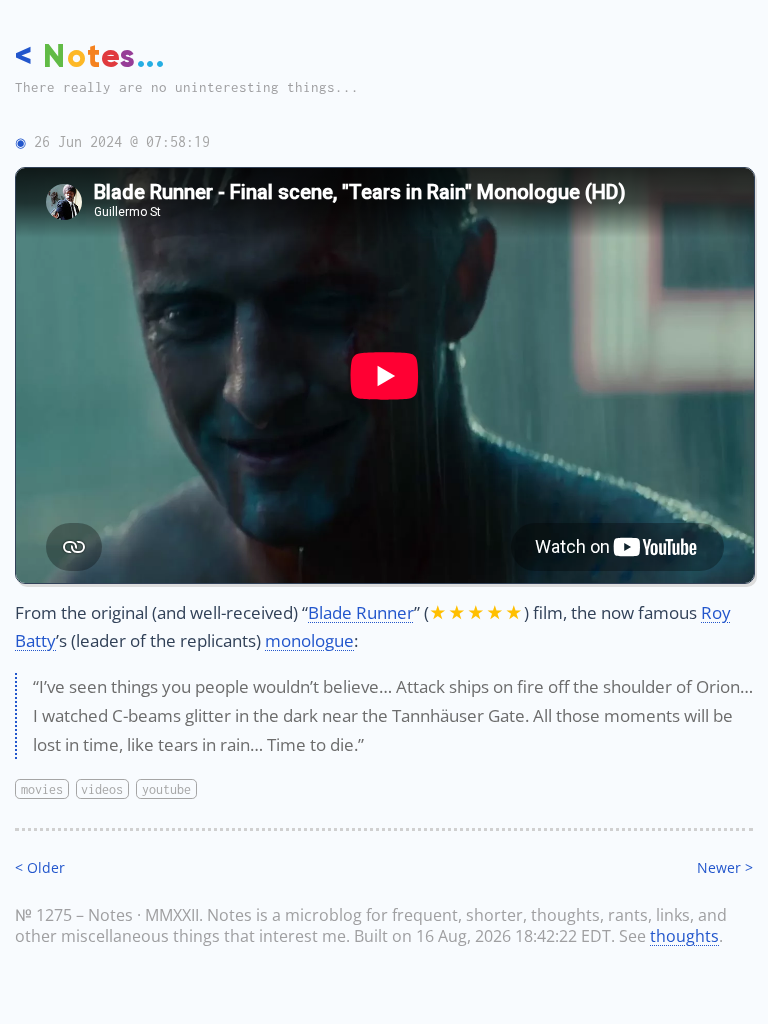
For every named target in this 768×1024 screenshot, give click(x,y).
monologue (309, 640)
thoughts (684, 936)
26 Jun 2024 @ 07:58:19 (122, 141)
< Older (40, 867)
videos (102, 789)
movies (42, 789)
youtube (166, 789)
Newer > (725, 867)
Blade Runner (361, 612)
